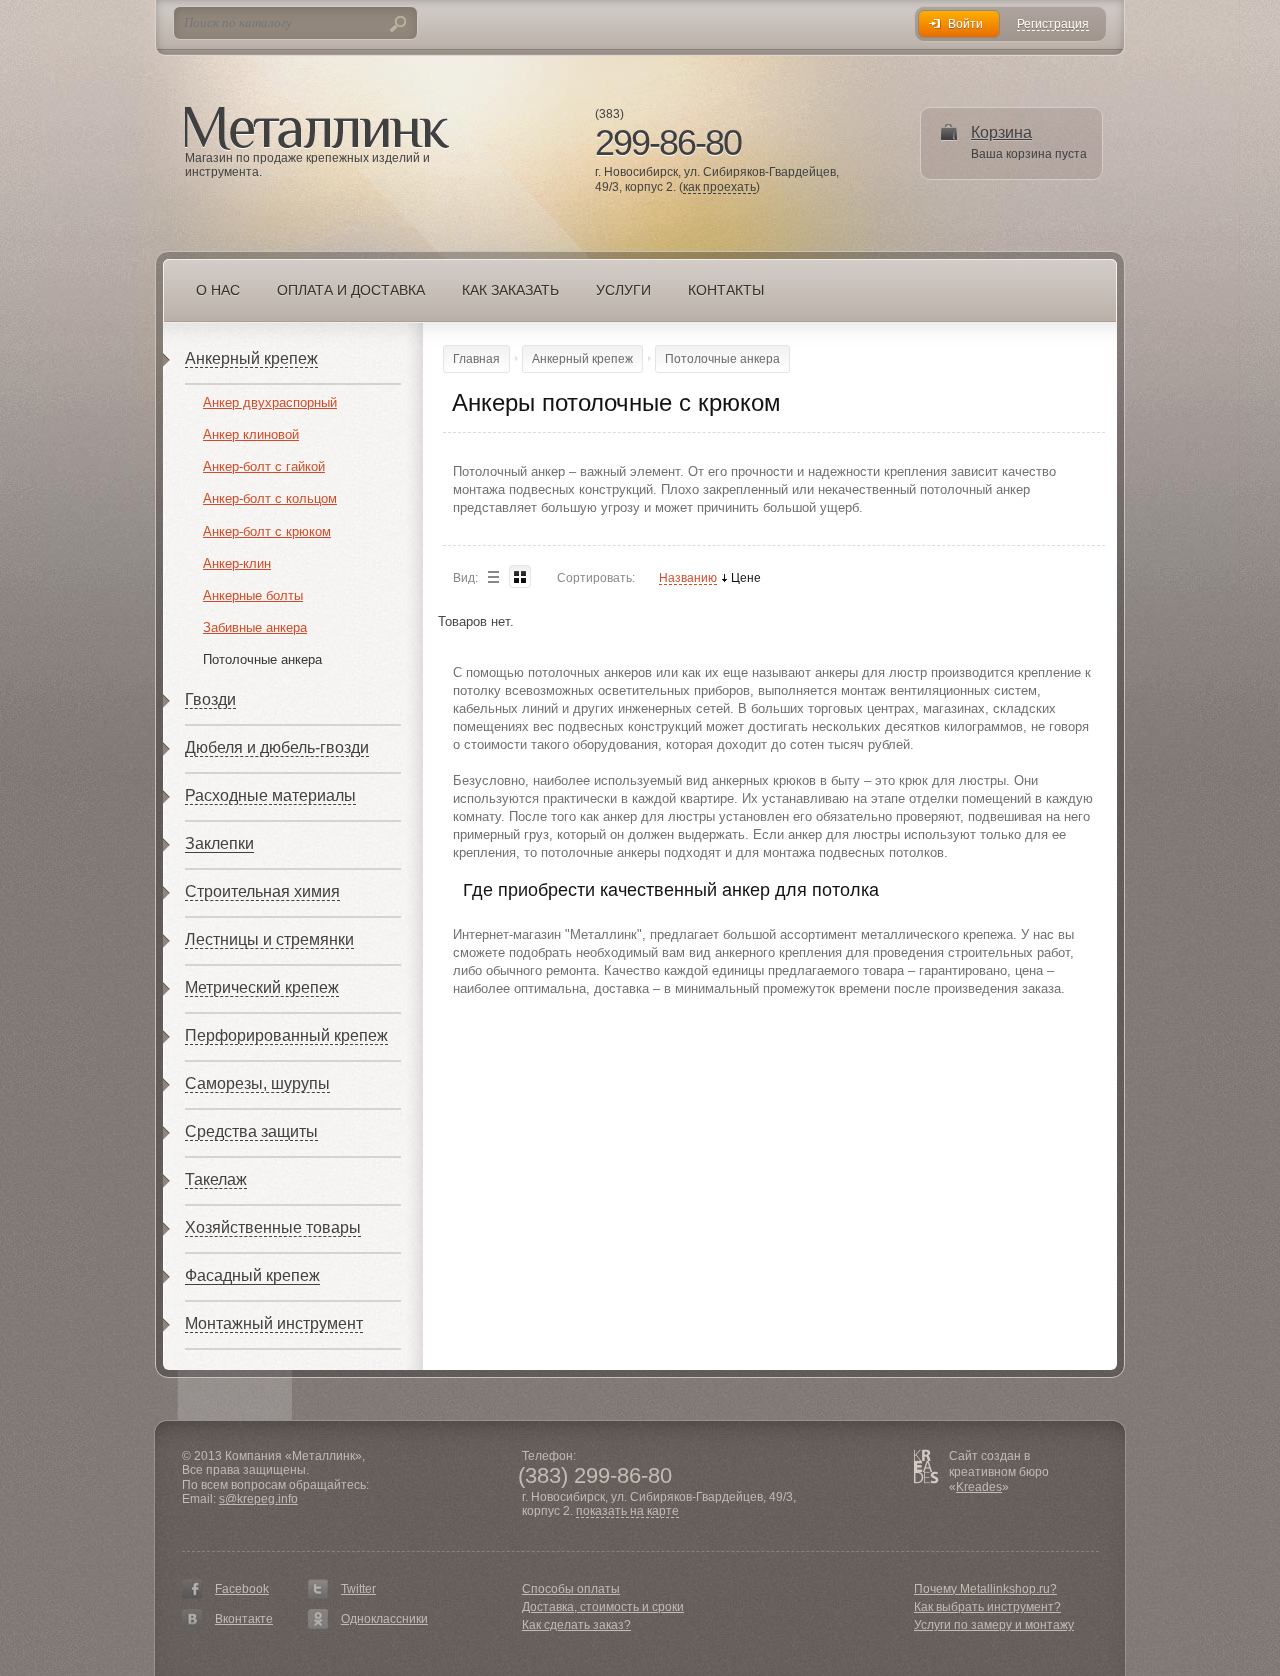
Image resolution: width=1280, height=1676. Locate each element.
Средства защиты (251, 1131)
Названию (688, 578)
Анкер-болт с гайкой (264, 466)
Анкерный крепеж (251, 358)
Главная (476, 359)
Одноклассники (384, 1619)
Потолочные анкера (262, 659)
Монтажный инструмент (274, 1323)
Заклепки (219, 843)
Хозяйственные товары (273, 1227)
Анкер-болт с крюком (267, 531)
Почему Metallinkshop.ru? (985, 1589)
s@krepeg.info (258, 1499)
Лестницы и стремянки (269, 939)
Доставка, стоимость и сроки (603, 1607)
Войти (965, 24)
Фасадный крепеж (252, 1275)
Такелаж (216, 1179)
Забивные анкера (255, 627)
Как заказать (510, 290)
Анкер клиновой (251, 434)
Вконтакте (244, 1619)
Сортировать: (596, 578)
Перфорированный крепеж (286, 1035)
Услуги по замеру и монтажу (994, 1625)
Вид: (465, 578)
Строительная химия (262, 891)
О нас (218, 290)
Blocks (520, 576)
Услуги (623, 290)
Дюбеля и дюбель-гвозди (277, 747)
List (493, 576)
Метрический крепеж (262, 987)
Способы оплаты (571, 1589)
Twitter (358, 1589)
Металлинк (317, 129)
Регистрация (1053, 24)
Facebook (242, 1589)
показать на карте (627, 1511)
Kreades (979, 1487)
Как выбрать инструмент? (987, 1607)
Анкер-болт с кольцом (270, 498)
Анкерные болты (253, 595)
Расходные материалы (270, 795)
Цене (746, 578)
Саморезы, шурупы (257, 1083)
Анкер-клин (237, 563)
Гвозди (210, 699)
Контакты (726, 290)
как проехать (719, 187)
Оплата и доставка (351, 290)
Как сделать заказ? (576, 1625)
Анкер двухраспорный (270, 402)
